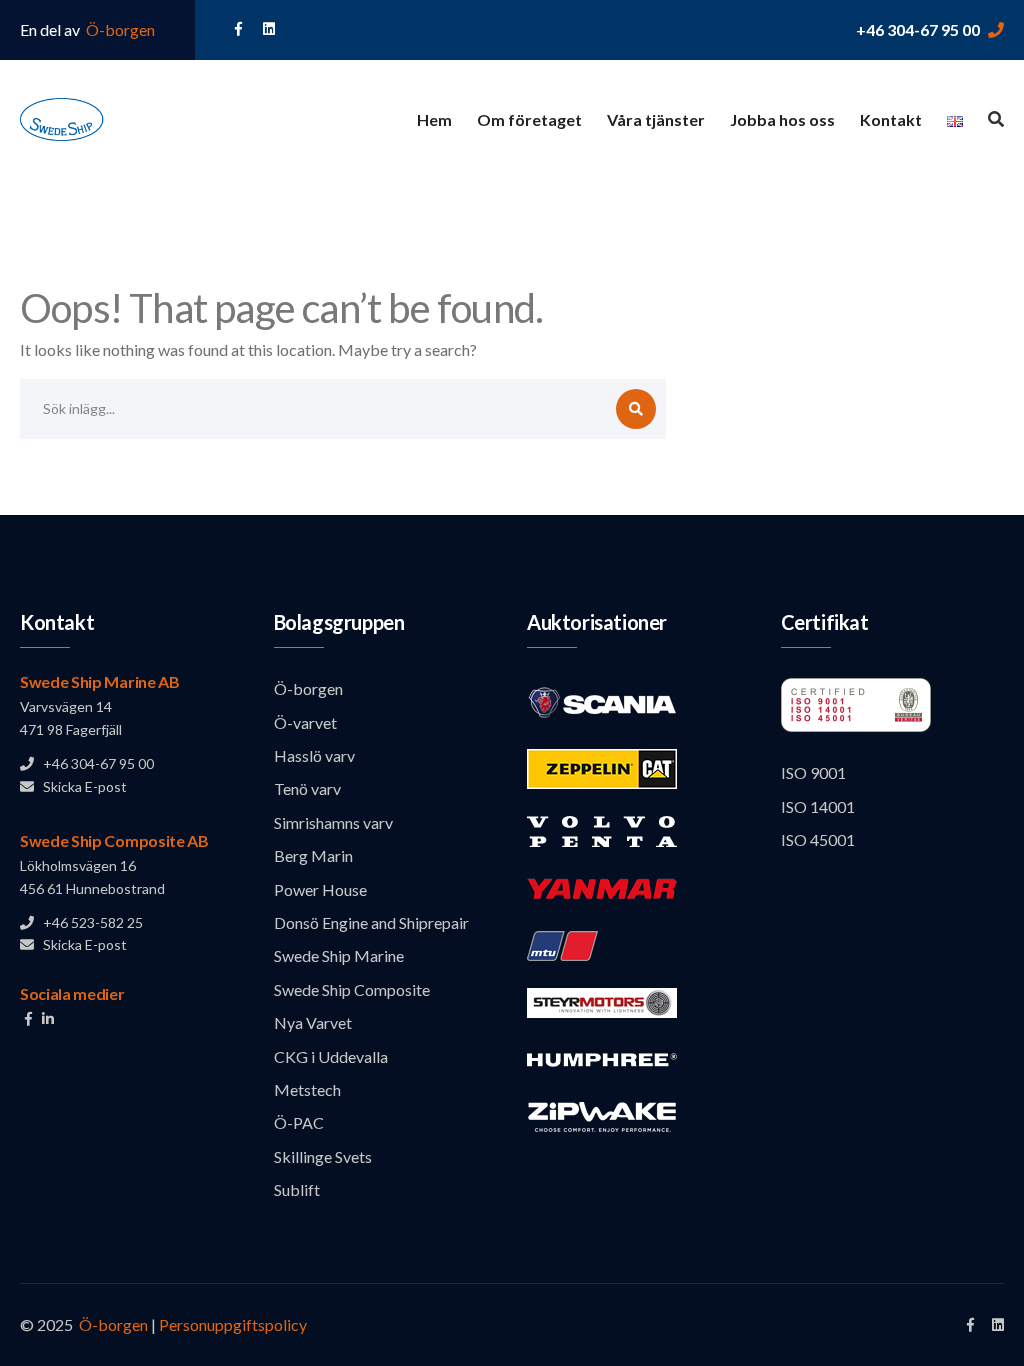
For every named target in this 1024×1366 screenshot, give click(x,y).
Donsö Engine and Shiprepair (371, 922)
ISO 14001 (818, 806)
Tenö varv (307, 788)
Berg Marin (313, 855)
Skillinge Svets (323, 1156)
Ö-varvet (305, 722)
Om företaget (529, 119)
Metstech (307, 1089)
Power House (320, 889)
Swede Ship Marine (339, 955)
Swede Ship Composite (352, 989)
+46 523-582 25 (88, 922)
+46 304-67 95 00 (918, 29)
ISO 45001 (818, 839)
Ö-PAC (299, 1122)
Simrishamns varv (333, 822)
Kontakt (891, 119)
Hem (434, 119)
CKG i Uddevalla (331, 1056)
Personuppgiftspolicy (233, 1324)
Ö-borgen (119, 29)
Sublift (297, 1189)
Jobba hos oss (782, 119)
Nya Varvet (313, 1022)
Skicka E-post (80, 786)
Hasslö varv (314, 755)
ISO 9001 (813, 772)
